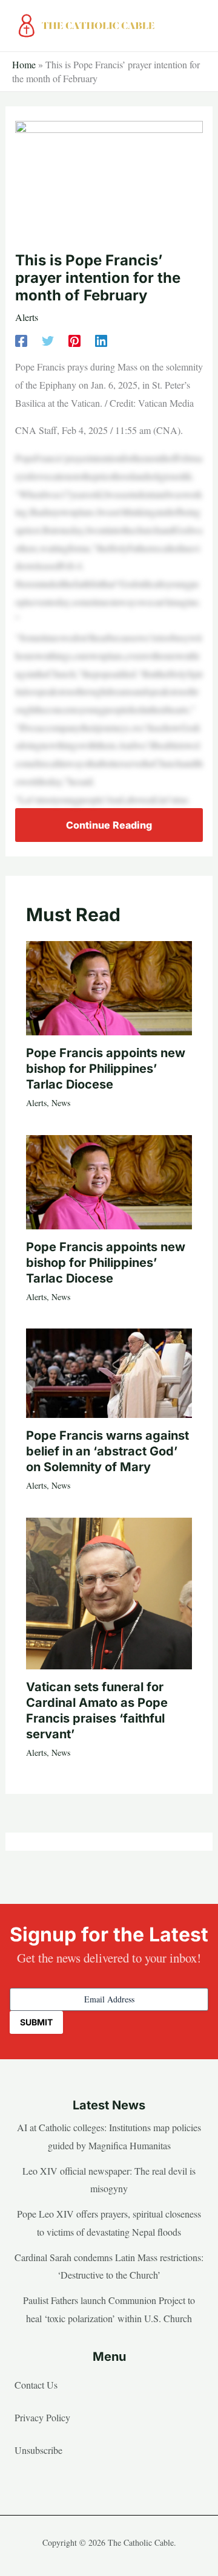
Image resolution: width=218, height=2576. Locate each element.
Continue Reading (109, 825)
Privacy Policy (42, 2417)
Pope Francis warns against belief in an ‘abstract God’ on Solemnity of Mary (107, 1451)
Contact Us (36, 2385)
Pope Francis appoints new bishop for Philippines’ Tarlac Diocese (106, 1069)
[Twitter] (48, 340)
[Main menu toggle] (194, 26)
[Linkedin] (101, 340)
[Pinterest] (74, 340)
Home (24, 64)
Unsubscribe (38, 2450)
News (61, 1103)
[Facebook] (21, 340)
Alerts (27, 317)
